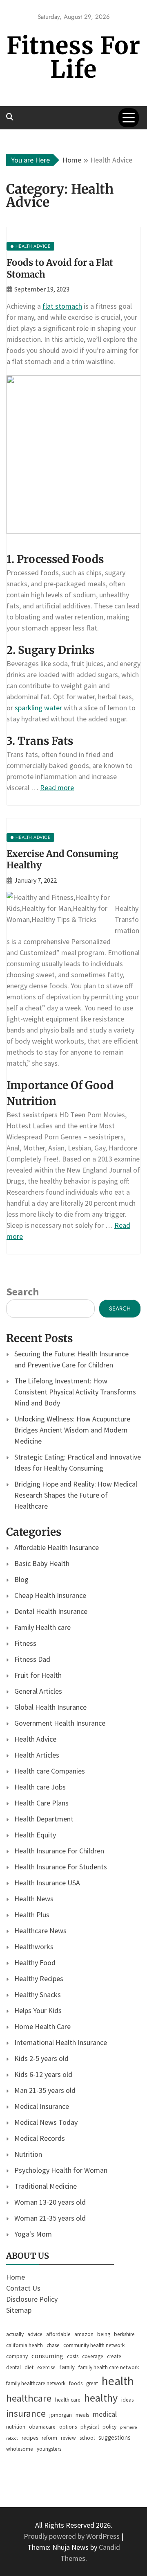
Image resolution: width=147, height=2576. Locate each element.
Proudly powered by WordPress (72, 2536)
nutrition (16, 2427)
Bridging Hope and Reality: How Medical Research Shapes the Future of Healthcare (76, 1495)
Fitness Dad (32, 1659)
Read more (57, 787)
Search (22, 1291)
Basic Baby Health (42, 1563)
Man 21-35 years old (45, 2090)
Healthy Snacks (38, 1994)
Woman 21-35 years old (50, 2218)
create (114, 2356)
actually (15, 2334)
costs (73, 2356)
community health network (94, 2345)
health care (68, 2400)
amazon (84, 2334)
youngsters (49, 2449)
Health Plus (32, 1915)
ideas (127, 2400)
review (68, 2438)
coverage (93, 2356)
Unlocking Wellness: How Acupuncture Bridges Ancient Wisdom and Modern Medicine (72, 1430)
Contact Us (23, 2288)
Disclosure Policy (32, 2299)
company (17, 2356)
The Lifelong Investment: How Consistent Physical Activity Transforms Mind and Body (75, 1392)
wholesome (20, 2449)
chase (53, 2345)
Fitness (25, 1643)
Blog (21, 1579)
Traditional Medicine (46, 2186)
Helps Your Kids (38, 2010)
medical (105, 2414)
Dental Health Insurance (51, 1611)
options (68, 2427)
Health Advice (35, 1739)
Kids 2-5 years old (41, 2058)
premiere (128, 2427)
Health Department (44, 1819)
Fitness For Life (73, 58)
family (67, 2367)
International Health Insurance (61, 2042)
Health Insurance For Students (61, 1867)
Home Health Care (42, 2026)
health (118, 2381)
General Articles (38, 1691)
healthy (101, 2398)
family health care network (109, 2367)
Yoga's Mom (33, 2234)
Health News (34, 1899)
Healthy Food (35, 1963)
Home (16, 2277)
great (92, 2383)
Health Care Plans (41, 1803)
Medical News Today (46, 2122)
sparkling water (38, 708)
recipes (30, 2438)
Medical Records (40, 2138)
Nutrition (28, 2154)
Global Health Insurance (50, 1707)
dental (13, 2367)
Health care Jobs (40, 1787)
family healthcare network (36, 2383)
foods (76, 2383)
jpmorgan (61, 2415)
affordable (58, 2334)
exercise (46, 2367)
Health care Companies (50, 1771)
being (104, 2334)
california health (24, 2345)
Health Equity (35, 1835)
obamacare (42, 2427)
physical (90, 2427)
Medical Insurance (42, 2106)
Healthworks (34, 1947)
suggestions (115, 2437)
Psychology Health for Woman (61, 2170)
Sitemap (19, 2310)
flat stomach (62, 306)
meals (82, 2415)
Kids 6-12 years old (43, 2074)
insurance (26, 2413)
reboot (12, 2438)
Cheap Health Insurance (50, 1595)
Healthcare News (40, 1931)
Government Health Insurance (60, 1723)
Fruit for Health (38, 1675)
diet (29, 2367)
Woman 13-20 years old (50, 2202)
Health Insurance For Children (59, 1851)
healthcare (29, 2398)
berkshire (124, 2334)
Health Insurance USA (47, 1883)
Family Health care (42, 1627)
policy (109, 2427)
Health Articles (37, 1755)
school (87, 2438)
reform (49, 2438)
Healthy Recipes (39, 1978)
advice (35, 2334)
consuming (47, 2356)
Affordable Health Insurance (57, 1547)
